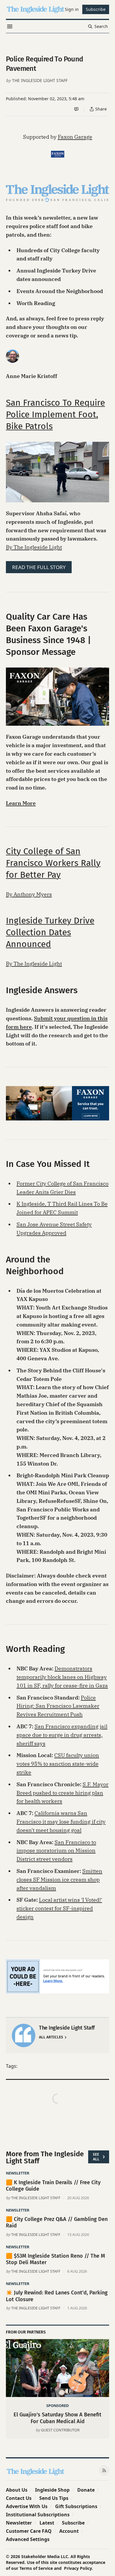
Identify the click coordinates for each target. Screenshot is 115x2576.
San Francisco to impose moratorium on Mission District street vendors (56, 1851)
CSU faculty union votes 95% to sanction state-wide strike (58, 1764)
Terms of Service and (41, 2568)
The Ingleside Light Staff (40, 80)
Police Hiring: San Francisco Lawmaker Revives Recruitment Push (58, 1706)
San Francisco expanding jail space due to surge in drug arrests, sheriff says (62, 1735)
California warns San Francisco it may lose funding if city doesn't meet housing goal (61, 1822)
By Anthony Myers (29, 894)
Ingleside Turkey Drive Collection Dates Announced (50, 932)
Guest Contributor (60, 2430)
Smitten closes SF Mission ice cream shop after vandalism (59, 1880)
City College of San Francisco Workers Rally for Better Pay (53, 863)
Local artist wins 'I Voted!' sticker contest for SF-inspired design (59, 1908)
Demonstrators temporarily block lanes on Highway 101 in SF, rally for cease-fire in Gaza (62, 1677)
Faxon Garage (75, 137)
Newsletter (18, 2173)
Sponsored (57, 2406)
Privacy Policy (78, 2568)
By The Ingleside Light (34, 547)
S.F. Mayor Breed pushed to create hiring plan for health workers (63, 1793)
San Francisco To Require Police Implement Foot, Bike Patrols (55, 414)
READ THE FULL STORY (39, 567)
